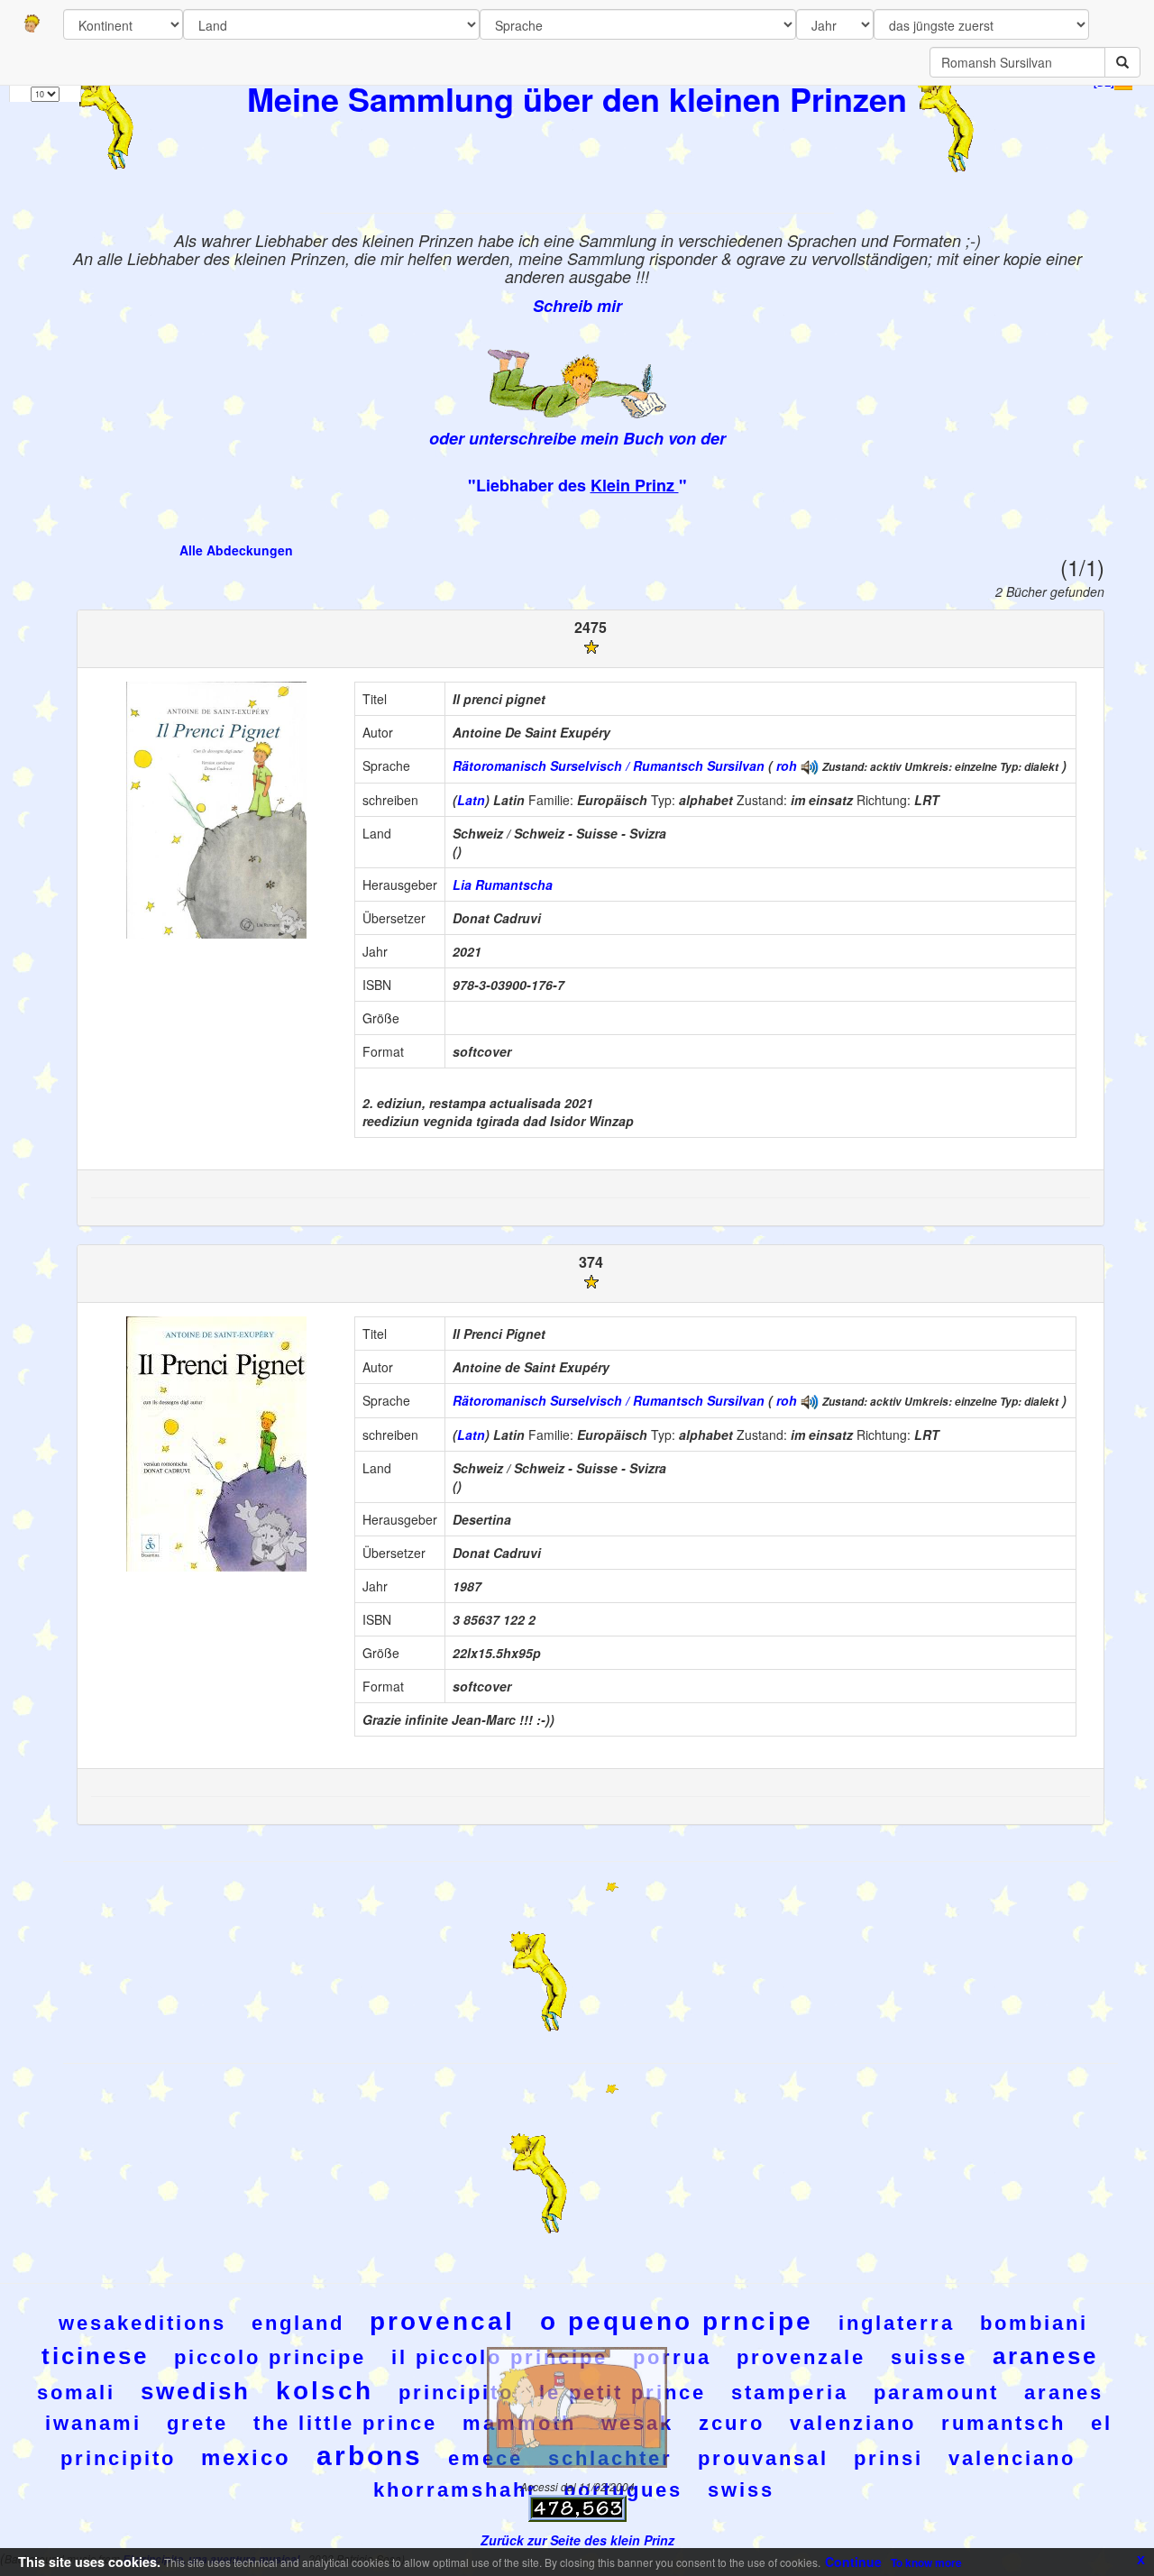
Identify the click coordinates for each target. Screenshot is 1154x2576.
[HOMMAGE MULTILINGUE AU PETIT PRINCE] (810, 765)
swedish (196, 2391)
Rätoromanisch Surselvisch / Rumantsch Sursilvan (609, 765)
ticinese (95, 2356)
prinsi (888, 2458)
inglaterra (897, 2323)
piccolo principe (270, 2357)
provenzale (801, 2357)
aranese (1045, 2356)
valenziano (853, 2423)
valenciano (1012, 2458)
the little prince (345, 2423)
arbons (370, 2456)
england (298, 2323)
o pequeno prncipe (677, 2321)
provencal (442, 2321)
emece (485, 2458)
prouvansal (763, 2458)
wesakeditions (142, 2323)
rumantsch (1003, 2423)
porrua (672, 2357)
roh (787, 765)
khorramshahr (456, 2490)
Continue (853, 2562)
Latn (471, 800)
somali (76, 2393)
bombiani (1034, 2323)
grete (197, 2423)
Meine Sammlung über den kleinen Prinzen (577, 98)
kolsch (325, 2391)
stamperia (790, 2393)
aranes (1064, 2393)
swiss (741, 2490)
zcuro (732, 2423)
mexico (246, 2457)
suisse (929, 2357)
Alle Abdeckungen (236, 550)
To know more (926, 2562)
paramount (936, 2393)
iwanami (93, 2423)
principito (456, 2393)
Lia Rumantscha (503, 885)
